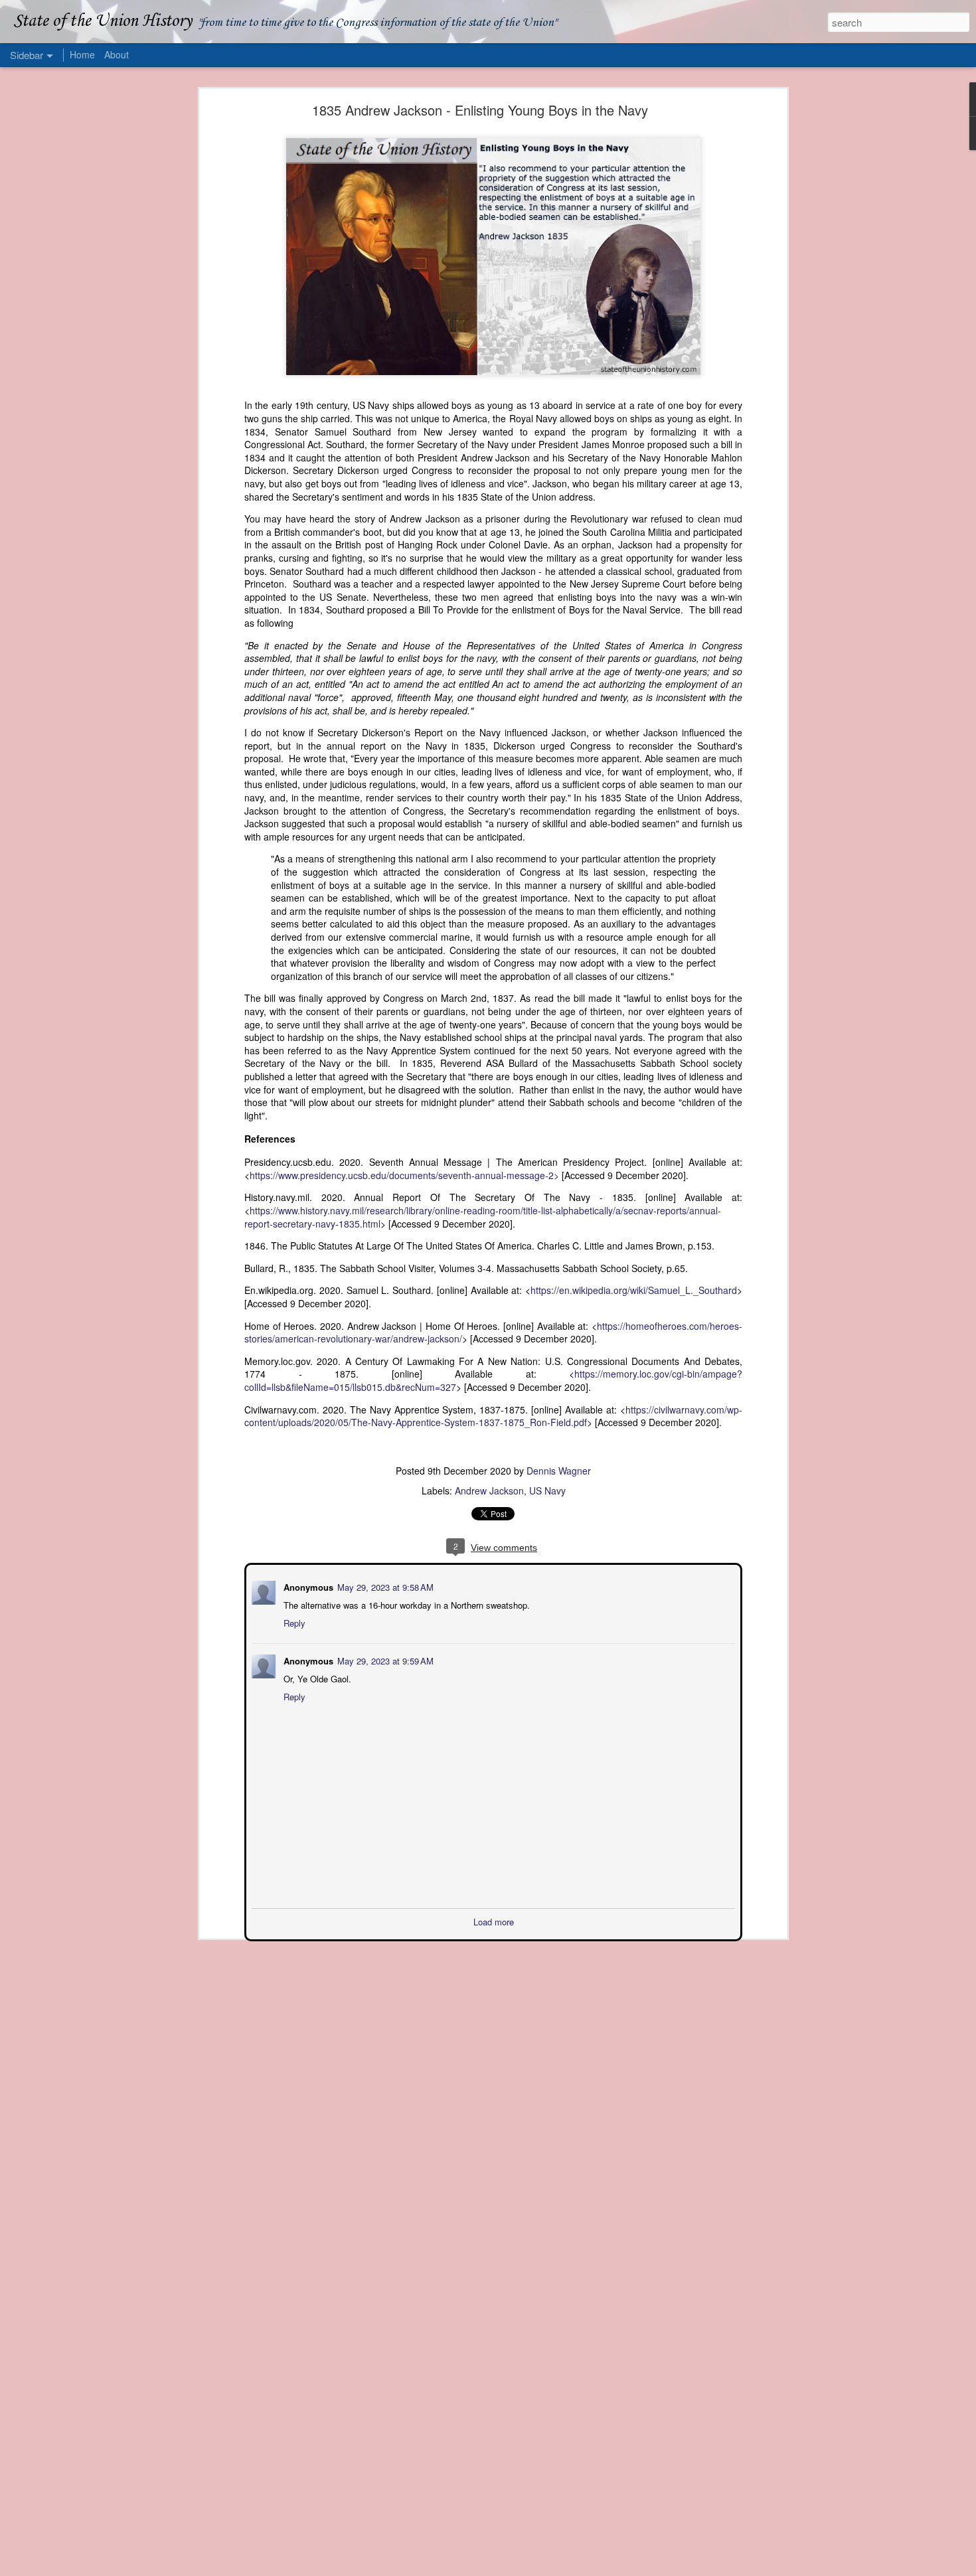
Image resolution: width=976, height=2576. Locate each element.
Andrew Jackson (489, 1490)
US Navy (547, 1490)
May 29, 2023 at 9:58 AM (384, 1586)
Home (82, 54)
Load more (494, 1920)
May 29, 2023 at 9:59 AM (384, 1659)
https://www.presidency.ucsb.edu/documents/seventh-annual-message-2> (404, 1175)
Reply (293, 1622)
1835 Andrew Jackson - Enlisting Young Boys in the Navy (480, 110)
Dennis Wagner (559, 1471)
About (117, 54)
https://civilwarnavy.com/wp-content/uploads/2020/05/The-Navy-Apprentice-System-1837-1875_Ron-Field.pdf (493, 1416)
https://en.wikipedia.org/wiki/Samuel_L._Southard (634, 1290)
